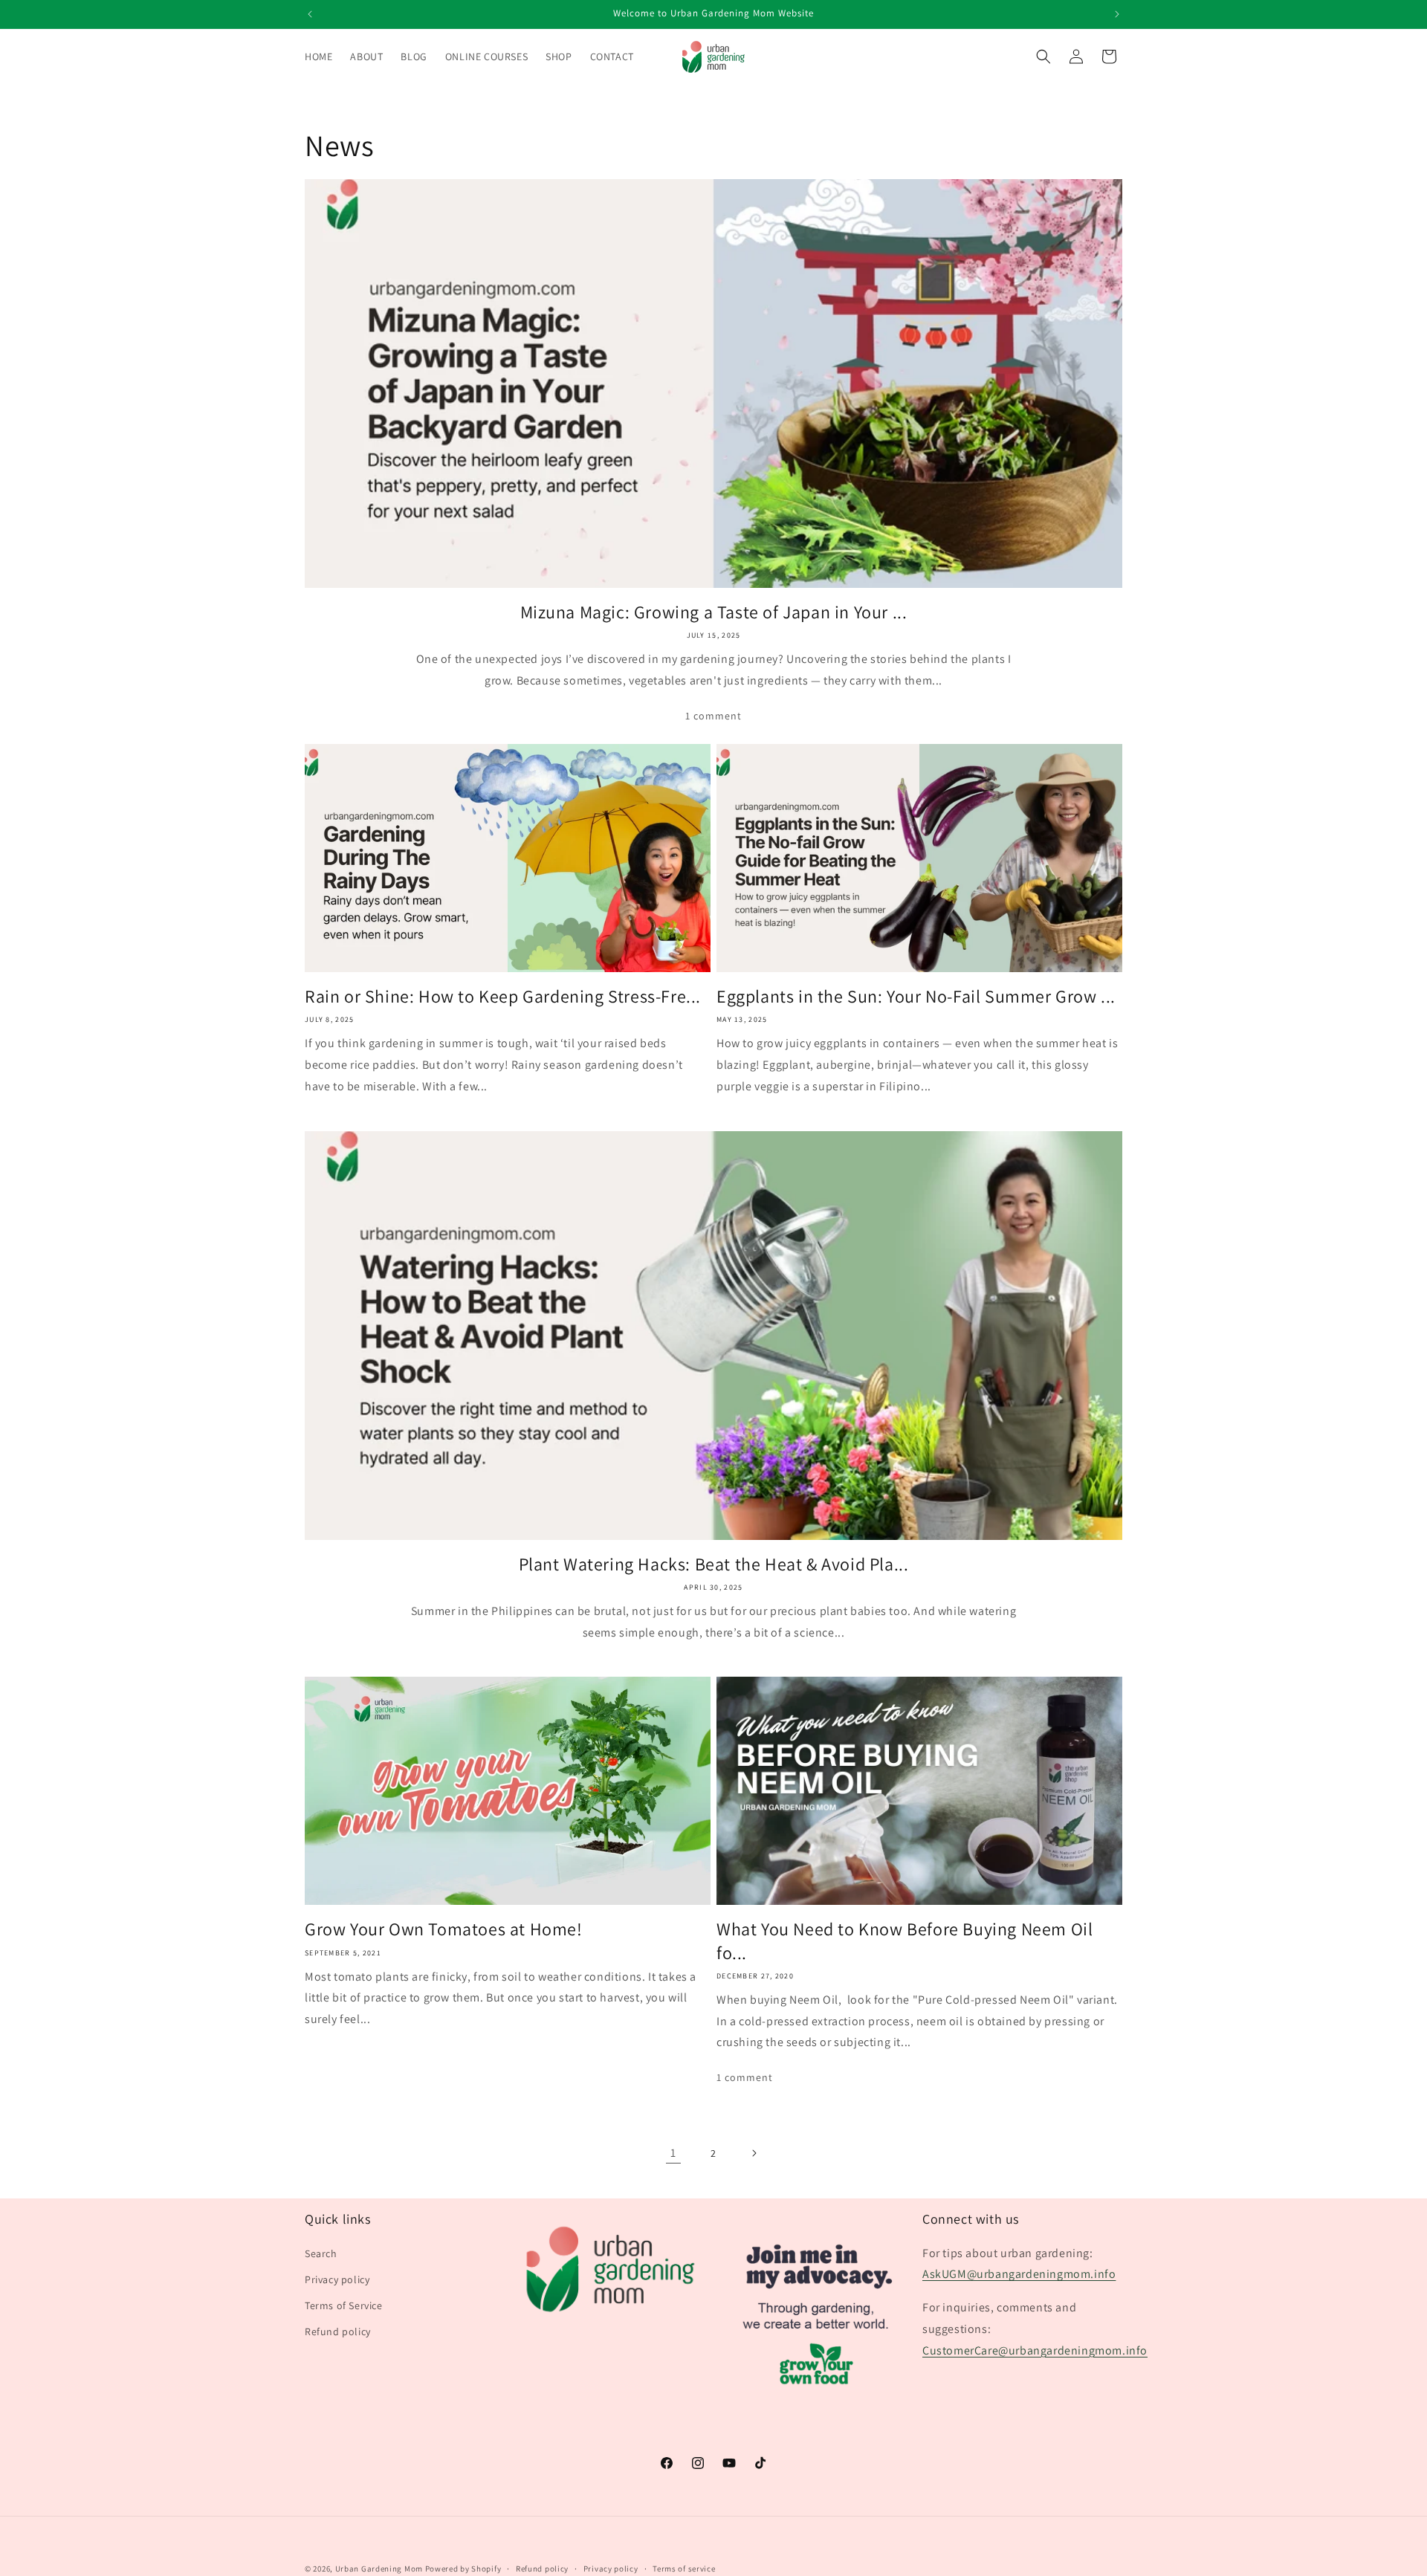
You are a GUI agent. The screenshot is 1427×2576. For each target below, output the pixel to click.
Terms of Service (344, 2305)
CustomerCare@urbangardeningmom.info (1035, 2350)
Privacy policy (337, 2279)
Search (321, 2253)
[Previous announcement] (310, 14)
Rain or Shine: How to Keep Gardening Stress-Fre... (503, 996)
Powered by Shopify (463, 2569)
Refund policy (338, 2331)
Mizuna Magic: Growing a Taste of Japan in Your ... (714, 612)
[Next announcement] (1117, 14)
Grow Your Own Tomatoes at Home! (444, 1929)
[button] (1043, 56)
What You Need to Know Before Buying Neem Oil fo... (905, 1941)
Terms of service (684, 2568)
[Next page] (754, 2153)
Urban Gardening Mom (379, 2569)
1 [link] (673, 2153)
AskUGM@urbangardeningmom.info (1019, 2274)
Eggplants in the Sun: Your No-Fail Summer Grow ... (916, 996)
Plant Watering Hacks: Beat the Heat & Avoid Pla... (714, 1564)
